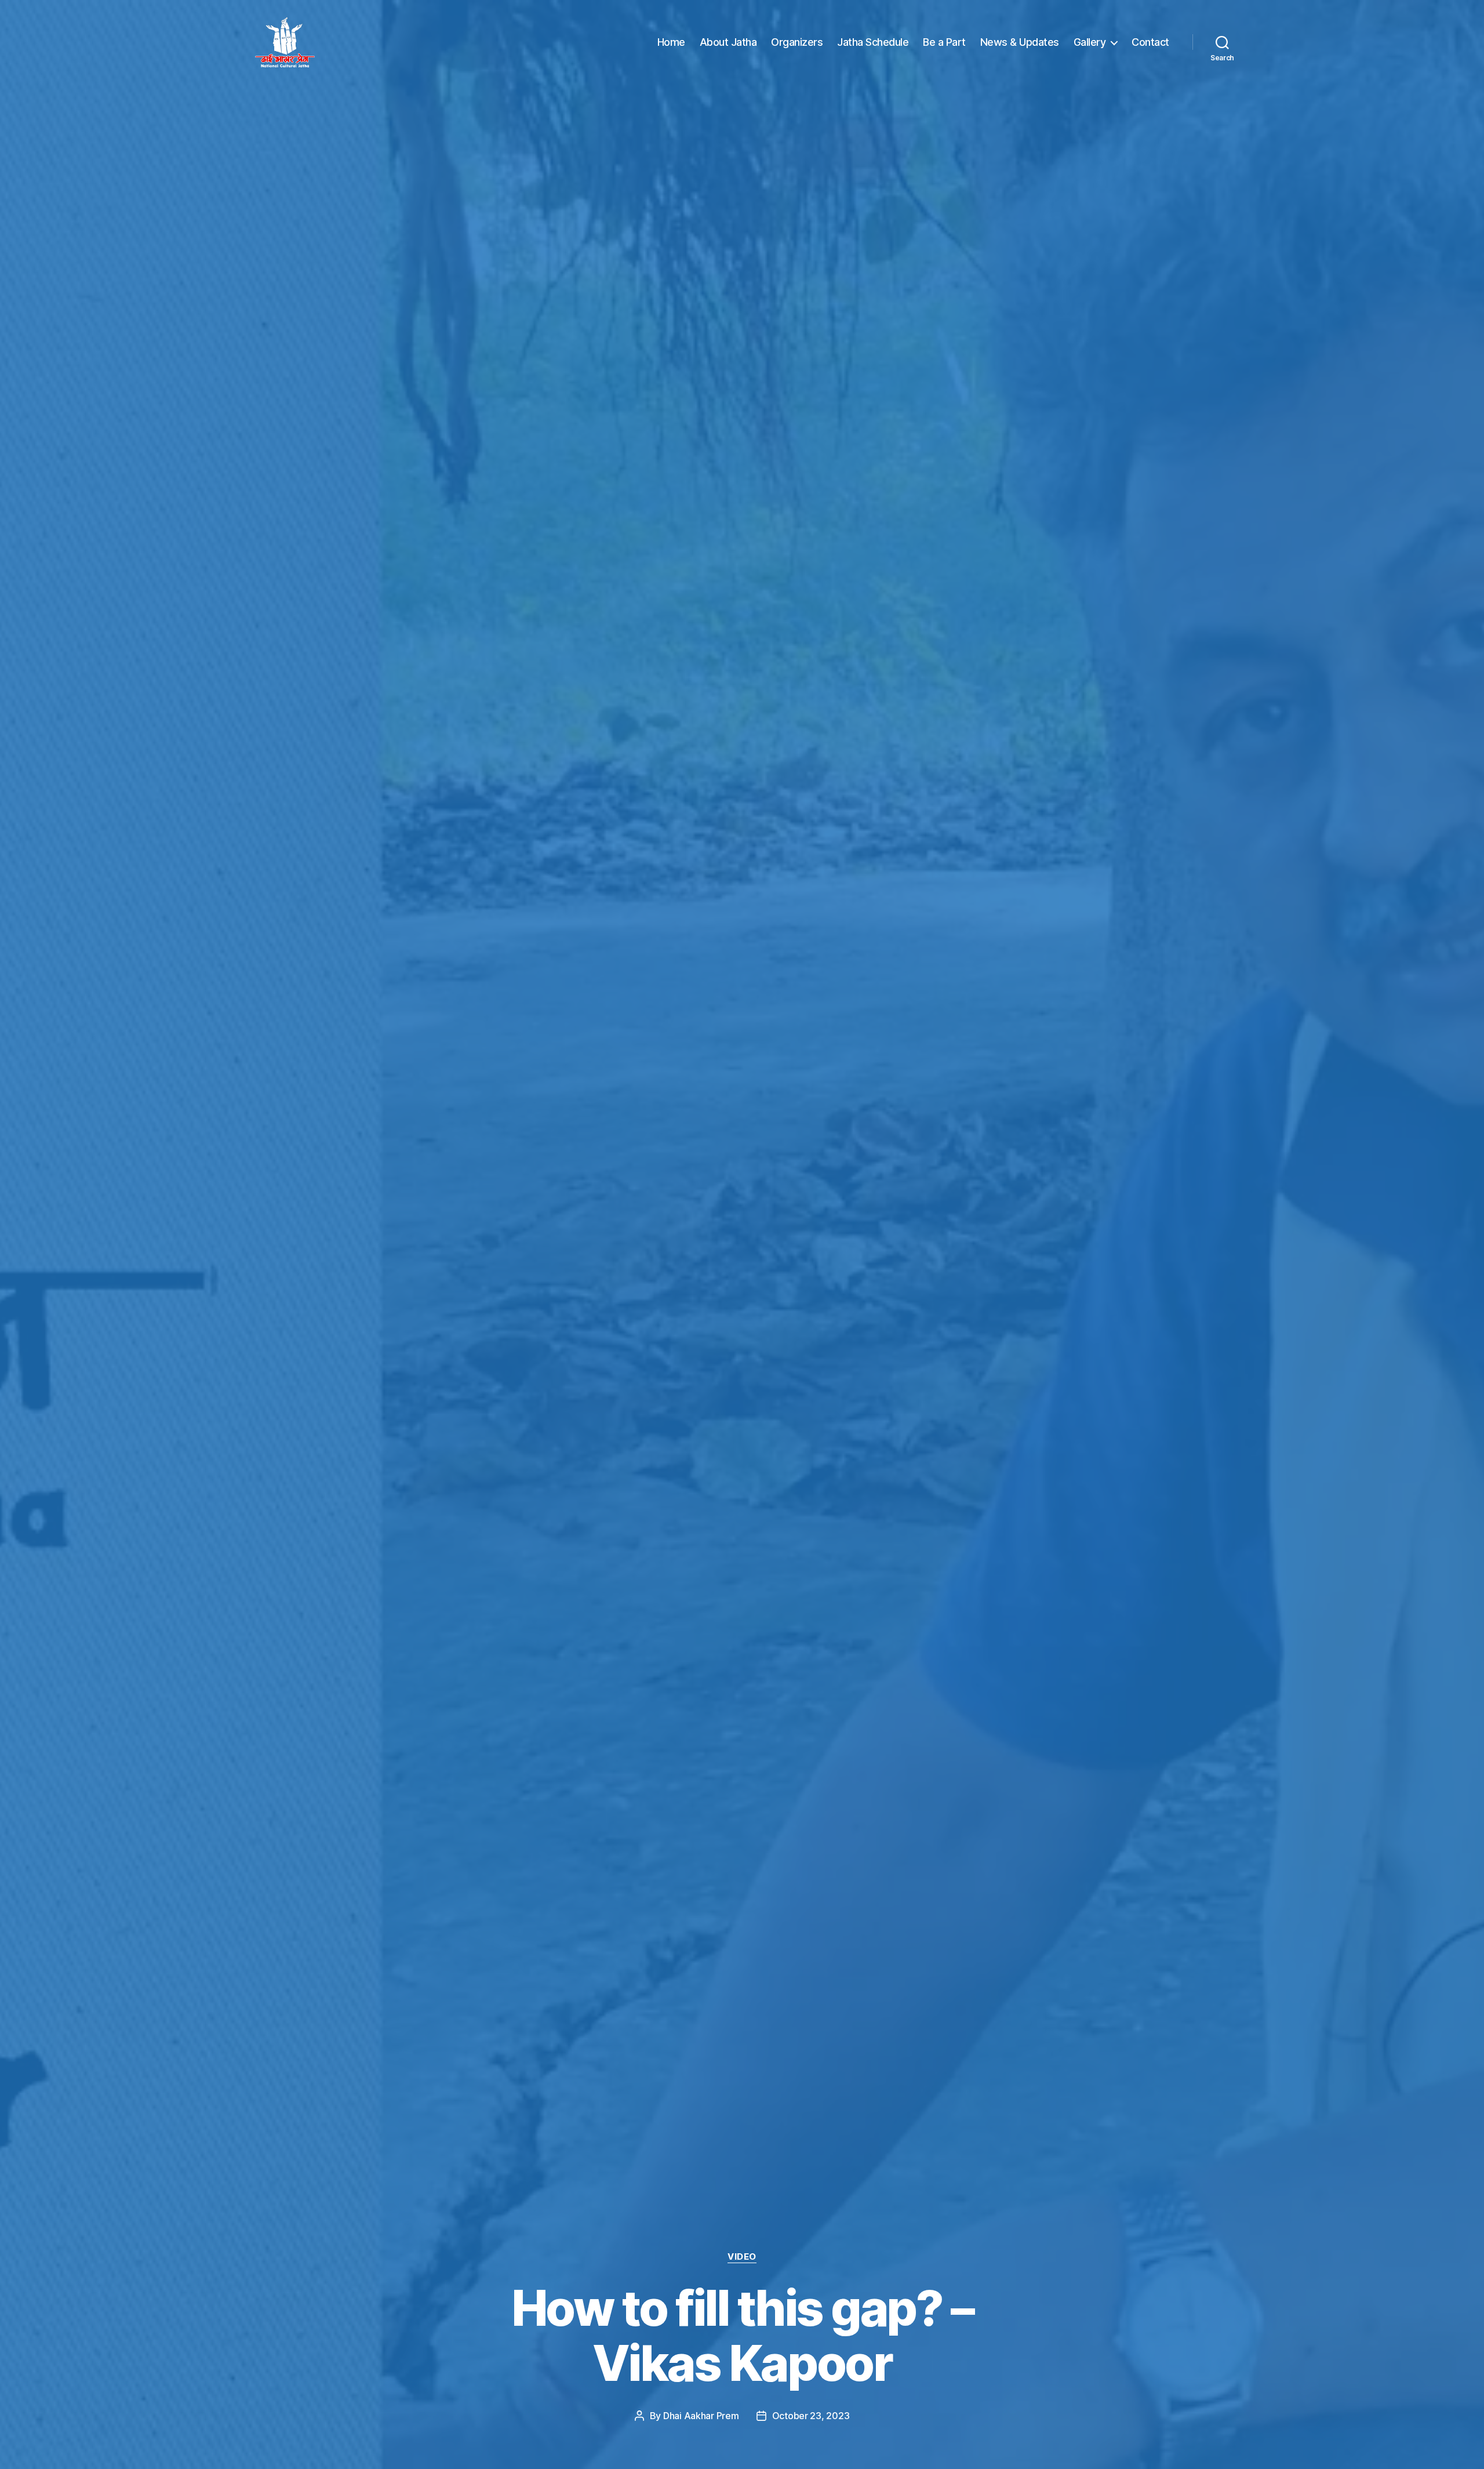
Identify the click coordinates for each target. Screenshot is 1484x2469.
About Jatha (728, 42)
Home (671, 42)
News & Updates (1020, 42)
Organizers (797, 42)
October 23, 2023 (811, 2416)
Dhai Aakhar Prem (701, 2416)
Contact (1150, 42)
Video (742, 2257)
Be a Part (944, 42)
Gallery (1090, 42)
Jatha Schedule (873, 42)
